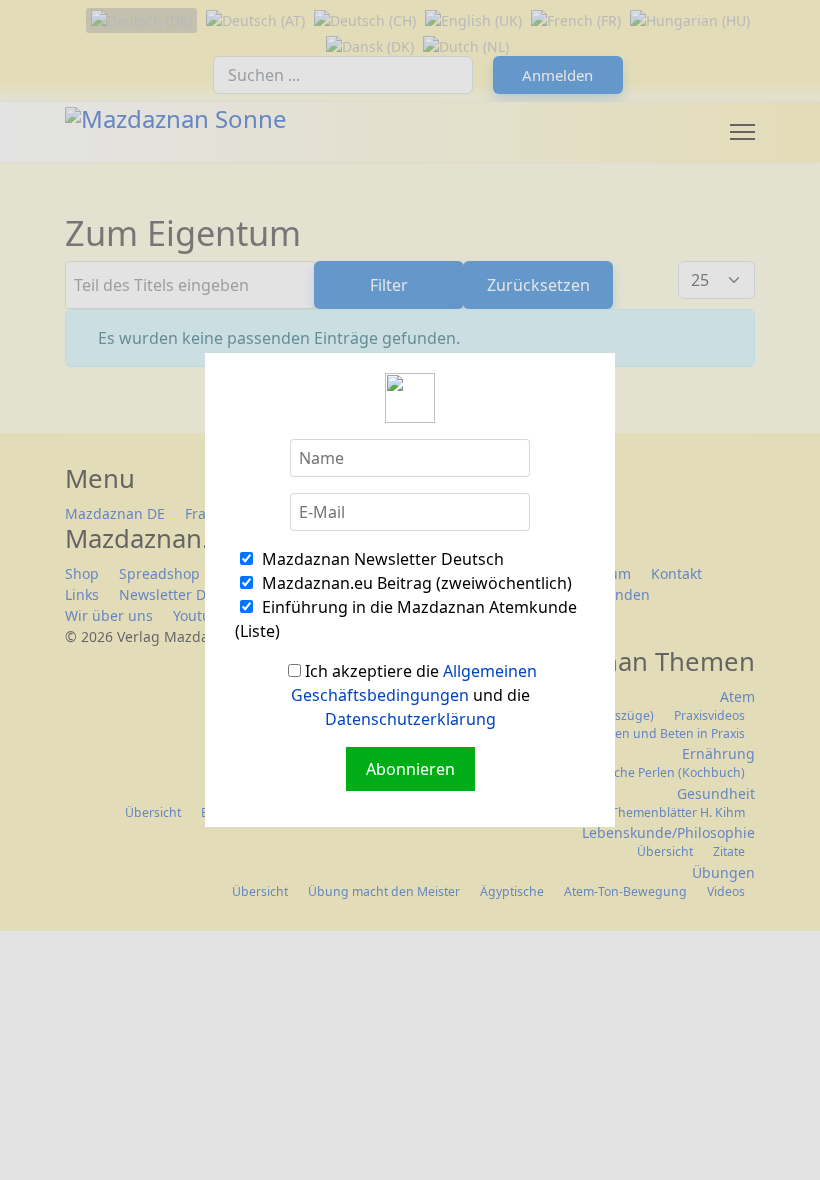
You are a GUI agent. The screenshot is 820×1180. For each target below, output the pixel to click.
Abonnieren (410, 769)
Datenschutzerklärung (410, 719)
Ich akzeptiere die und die (414, 695)
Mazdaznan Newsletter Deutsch (381, 559)
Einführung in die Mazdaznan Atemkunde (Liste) (406, 619)
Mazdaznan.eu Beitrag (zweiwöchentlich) (415, 583)
